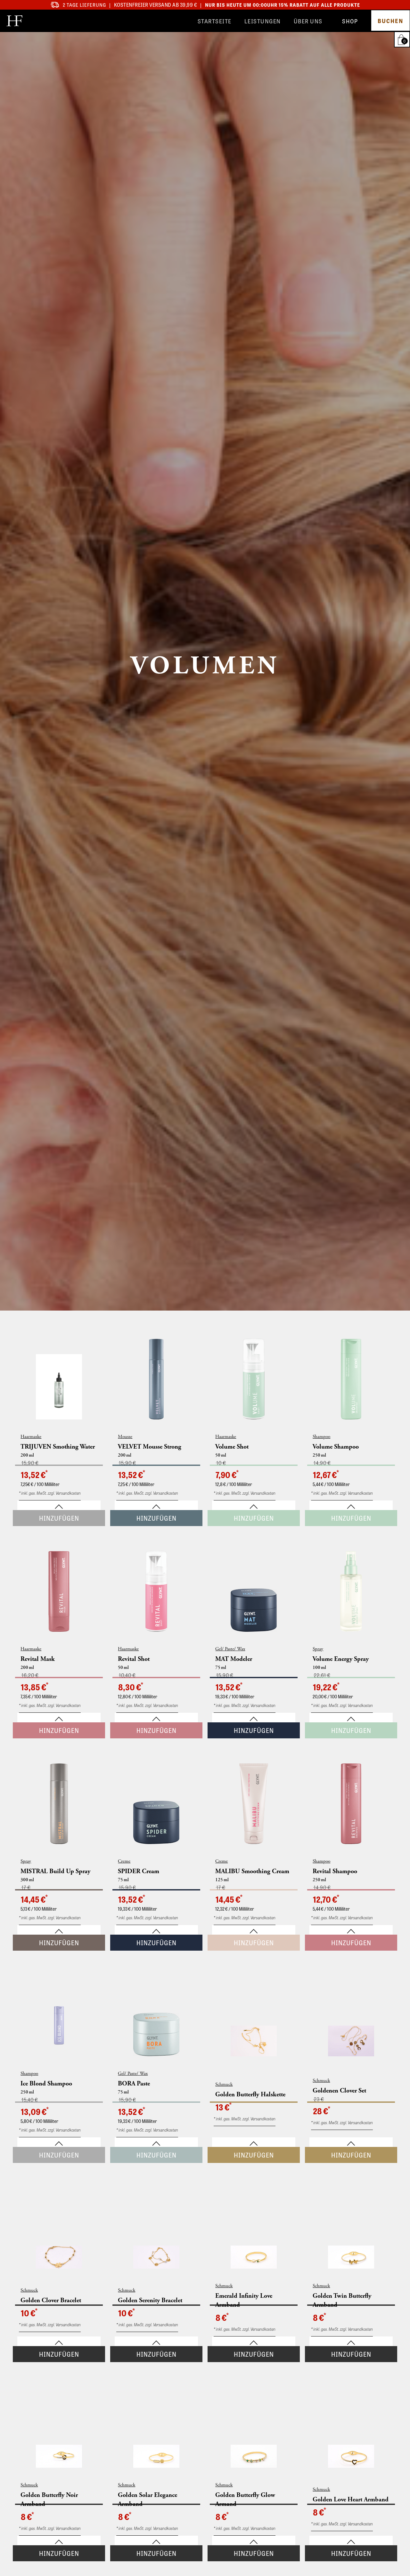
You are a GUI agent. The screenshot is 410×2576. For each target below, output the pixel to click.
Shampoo (321, 1437)
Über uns (308, 21)
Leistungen (263, 21)
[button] (403, 39)
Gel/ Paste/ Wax (230, 1649)
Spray (318, 1649)
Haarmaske (31, 1437)
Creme (124, 1861)
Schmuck (224, 2084)
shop (350, 21)
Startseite (215, 21)
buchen (390, 20)
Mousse (125, 1437)
